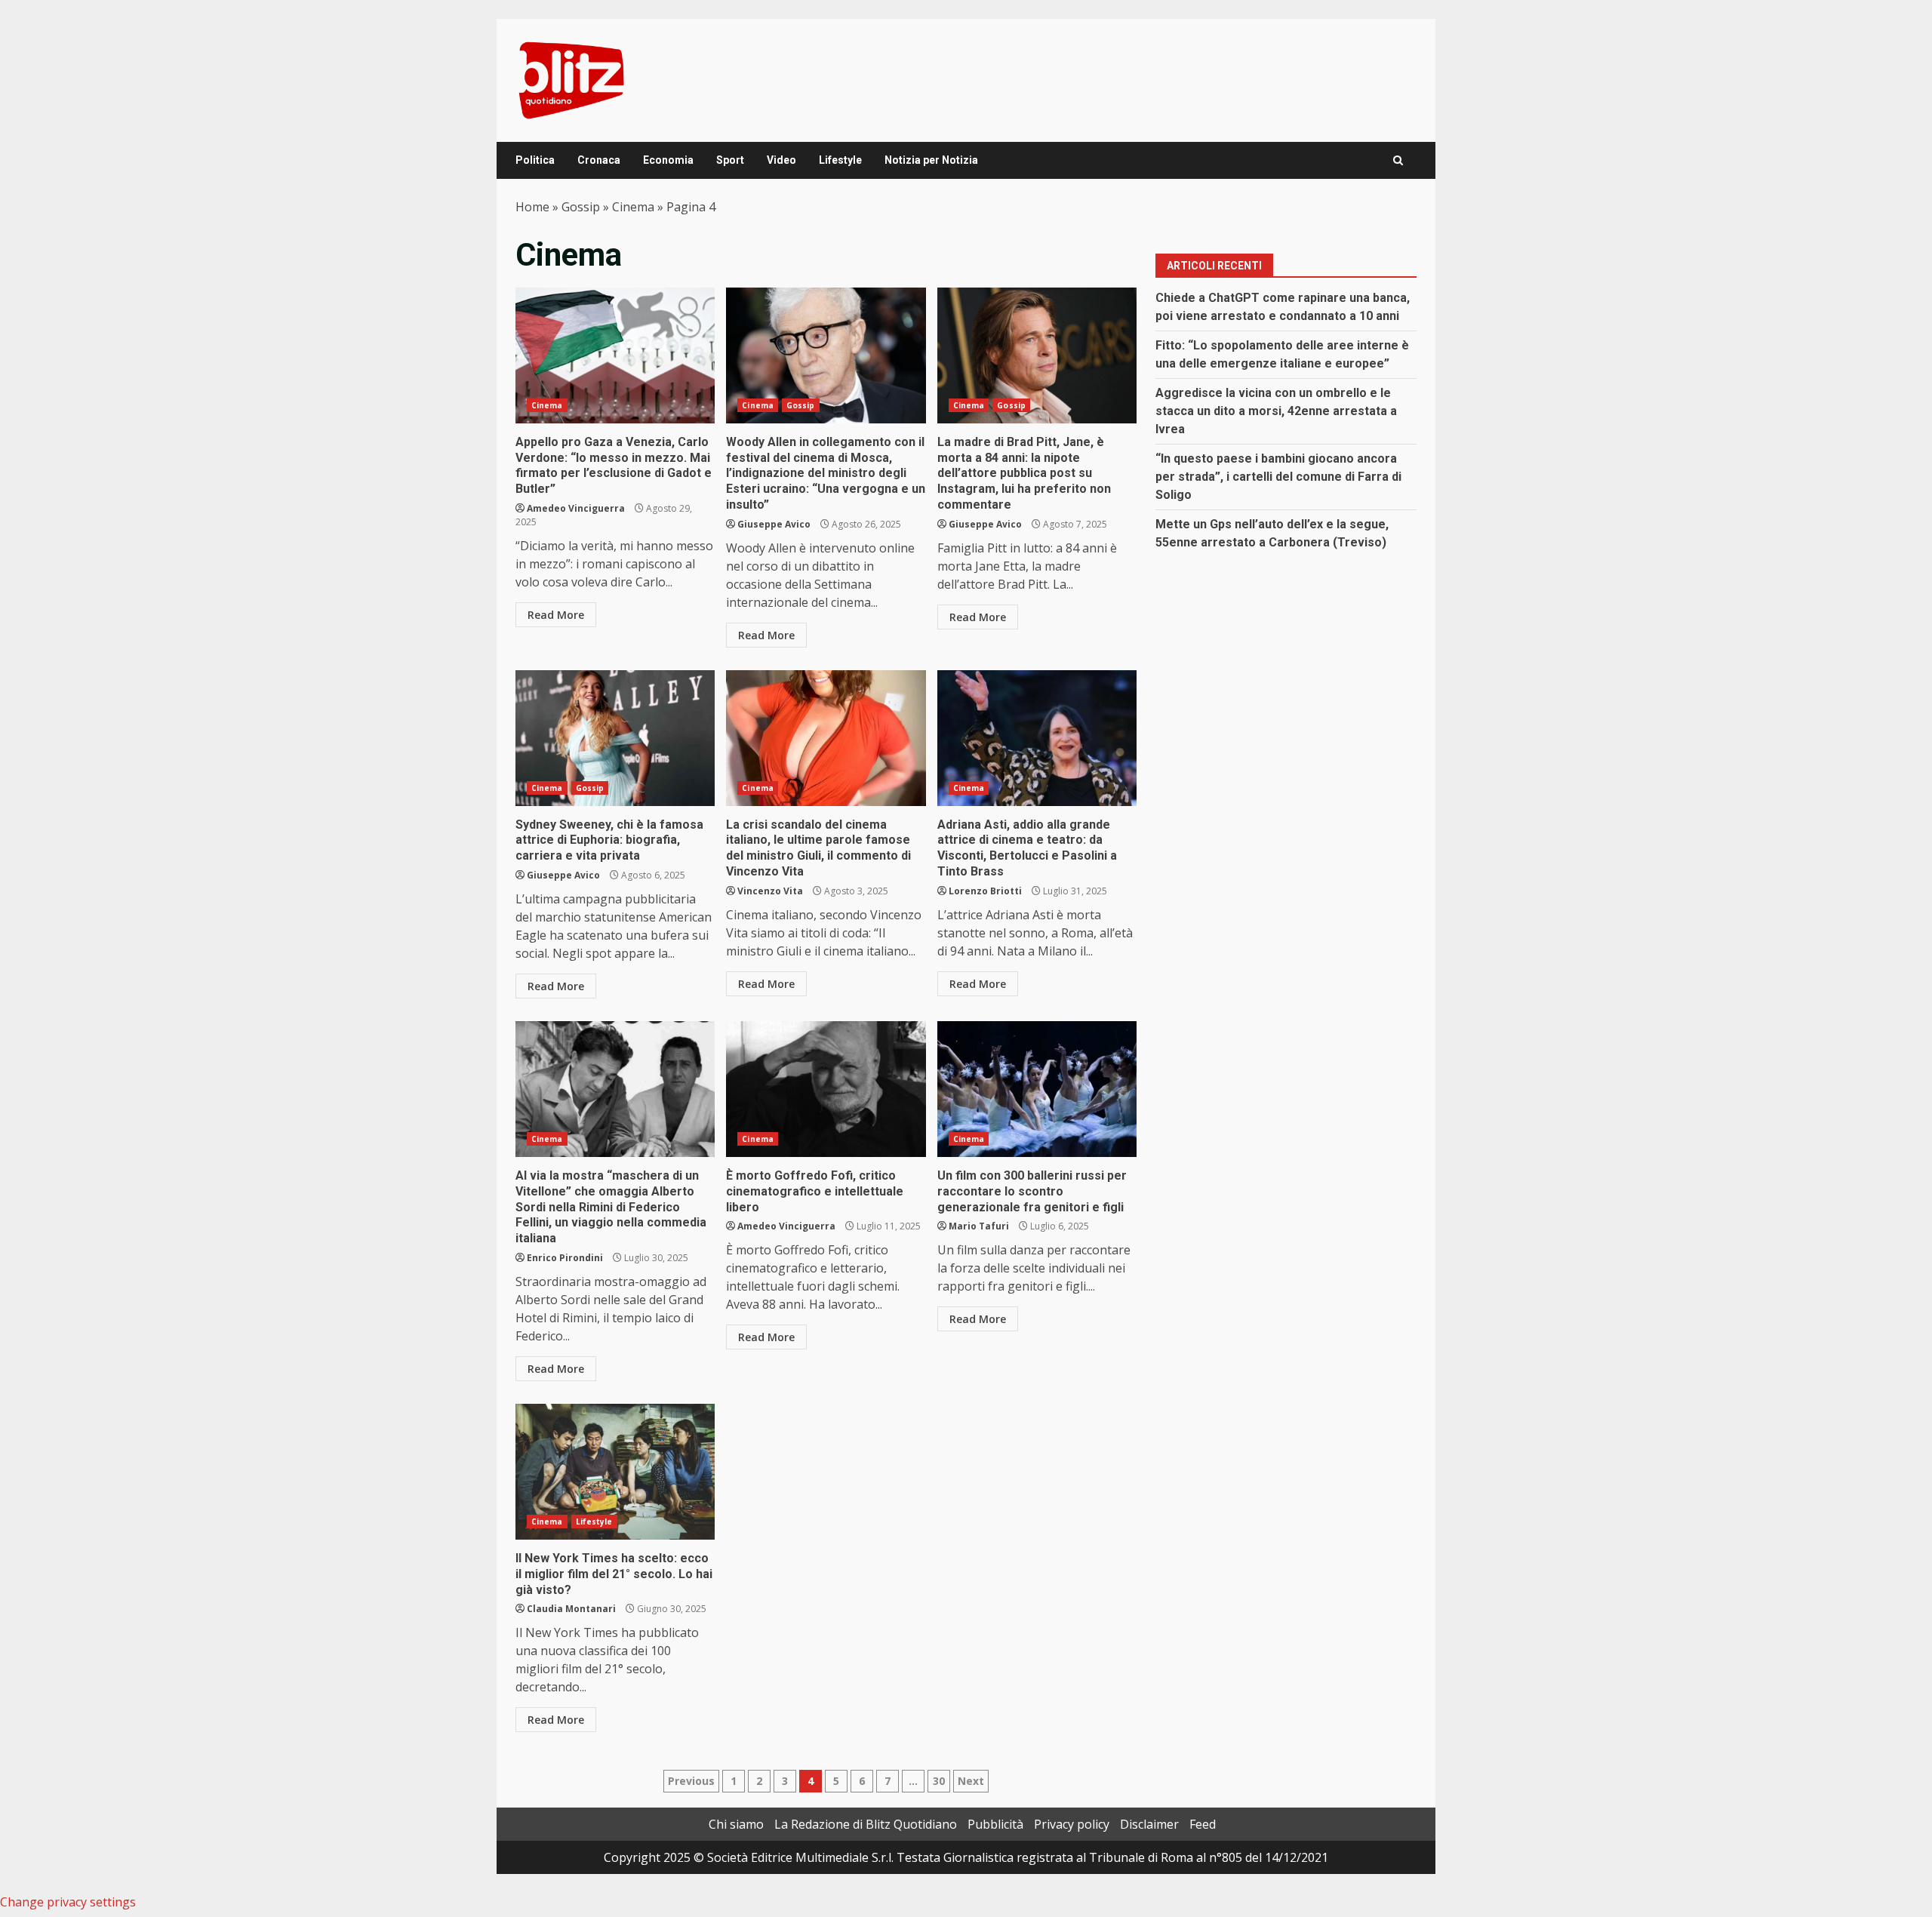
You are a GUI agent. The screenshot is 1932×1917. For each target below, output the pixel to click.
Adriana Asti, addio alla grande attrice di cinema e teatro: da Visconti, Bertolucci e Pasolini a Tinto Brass (1037, 738)
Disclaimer (1149, 1824)
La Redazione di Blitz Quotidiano (866, 1824)
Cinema (633, 207)
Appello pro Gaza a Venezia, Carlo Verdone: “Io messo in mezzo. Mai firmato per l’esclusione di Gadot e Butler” (615, 355)
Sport (730, 160)
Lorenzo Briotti (985, 891)
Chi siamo (736, 1824)
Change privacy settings (68, 1902)
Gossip (581, 207)
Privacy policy (1072, 1824)
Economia (668, 160)
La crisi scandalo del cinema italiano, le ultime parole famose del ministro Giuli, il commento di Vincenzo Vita (826, 738)
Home (532, 207)
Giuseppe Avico (774, 524)
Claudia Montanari (571, 1609)
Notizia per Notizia (931, 160)
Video (781, 160)
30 (939, 1781)
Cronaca (599, 160)
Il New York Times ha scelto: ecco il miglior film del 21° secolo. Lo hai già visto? (615, 1472)
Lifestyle (840, 160)
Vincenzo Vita (770, 891)
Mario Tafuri (979, 1226)
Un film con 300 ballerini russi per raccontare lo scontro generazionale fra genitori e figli (1037, 1089)
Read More (556, 615)
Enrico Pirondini (565, 1258)
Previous (691, 1781)
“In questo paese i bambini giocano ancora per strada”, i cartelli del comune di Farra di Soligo (1278, 477)
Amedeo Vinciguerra (576, 508)
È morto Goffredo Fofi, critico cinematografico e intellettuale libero (826, 1089)
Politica (535, 160)
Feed (1203, 1824)
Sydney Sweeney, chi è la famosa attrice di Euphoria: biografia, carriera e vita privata (615, 738)
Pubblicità (995, 1824)
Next (971, 1781)
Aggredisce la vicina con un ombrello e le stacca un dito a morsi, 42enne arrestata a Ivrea (1276, 411)
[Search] (1398, 160)
